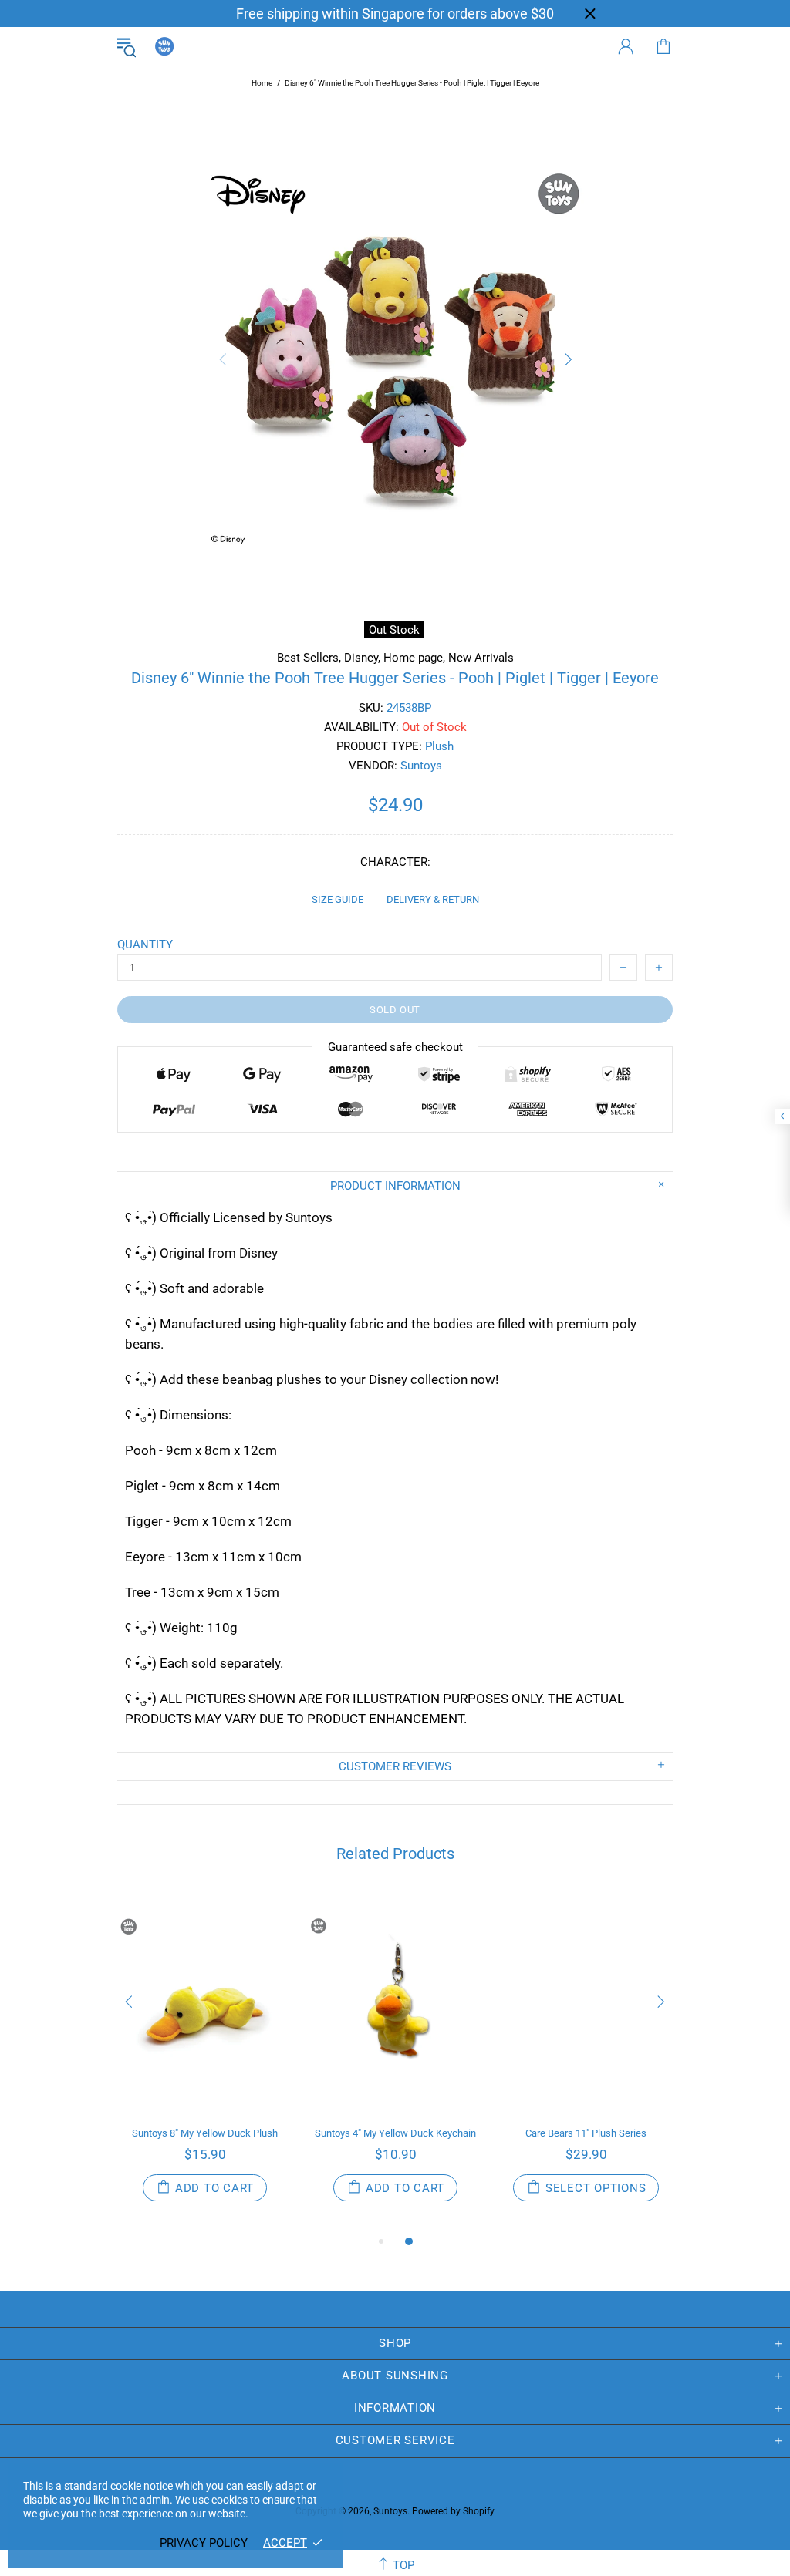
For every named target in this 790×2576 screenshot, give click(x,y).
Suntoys (164, 46)
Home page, (414, 658)
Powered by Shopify (453, 2511)
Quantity (145, 945)
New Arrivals (481, 658)
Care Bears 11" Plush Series (586, 2133)
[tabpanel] (205, 2062)
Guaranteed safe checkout (395, 1047)
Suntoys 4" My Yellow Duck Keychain (395, 2133)
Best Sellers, (309, 658)
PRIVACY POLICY (204, 2543)
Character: (395, 862)
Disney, (362, 658)
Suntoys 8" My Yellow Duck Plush (205, 2133)
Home (262, 83)
